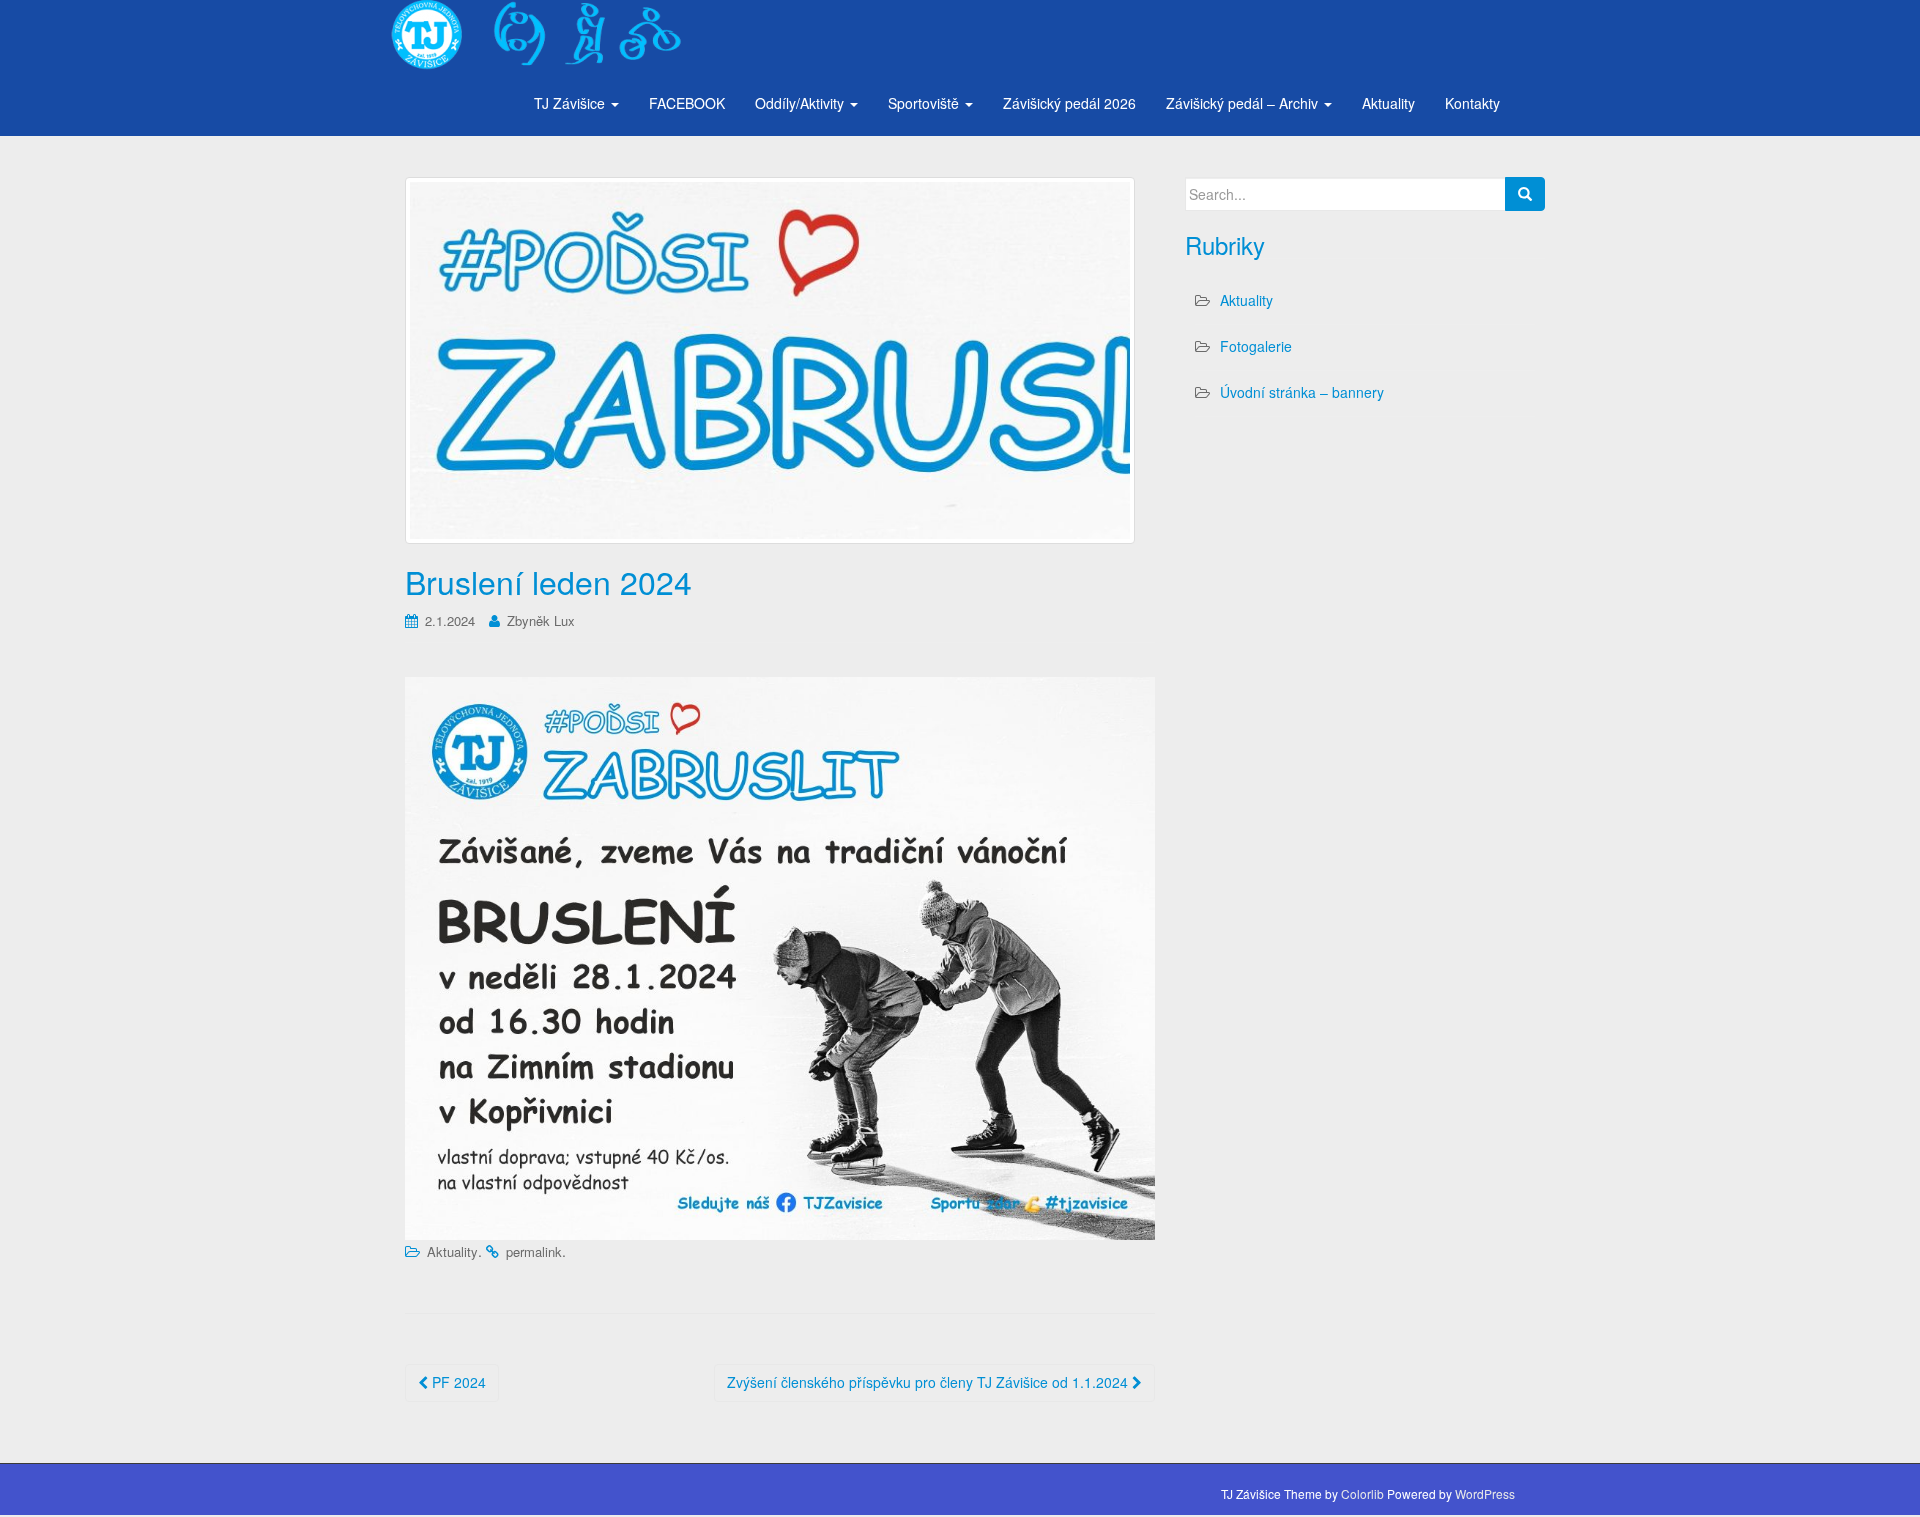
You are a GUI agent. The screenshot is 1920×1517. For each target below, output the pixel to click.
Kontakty (1472, 103)
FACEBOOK (687, 103)
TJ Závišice (571, 103)
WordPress (1485, 1493)
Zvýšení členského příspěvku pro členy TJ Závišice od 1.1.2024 (929, 1382)
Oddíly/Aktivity (801, 103)
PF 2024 (457, 1382)
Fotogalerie (1256, 346)
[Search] (1525, 194)
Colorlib (1362, 1493)
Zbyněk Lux (541, 620)
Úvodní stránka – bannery (1302, 392)
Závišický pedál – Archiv (1244, 103)
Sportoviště (925, 103)
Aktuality (1388, 103)
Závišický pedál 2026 (1069, 103)
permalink (534, 1251)
